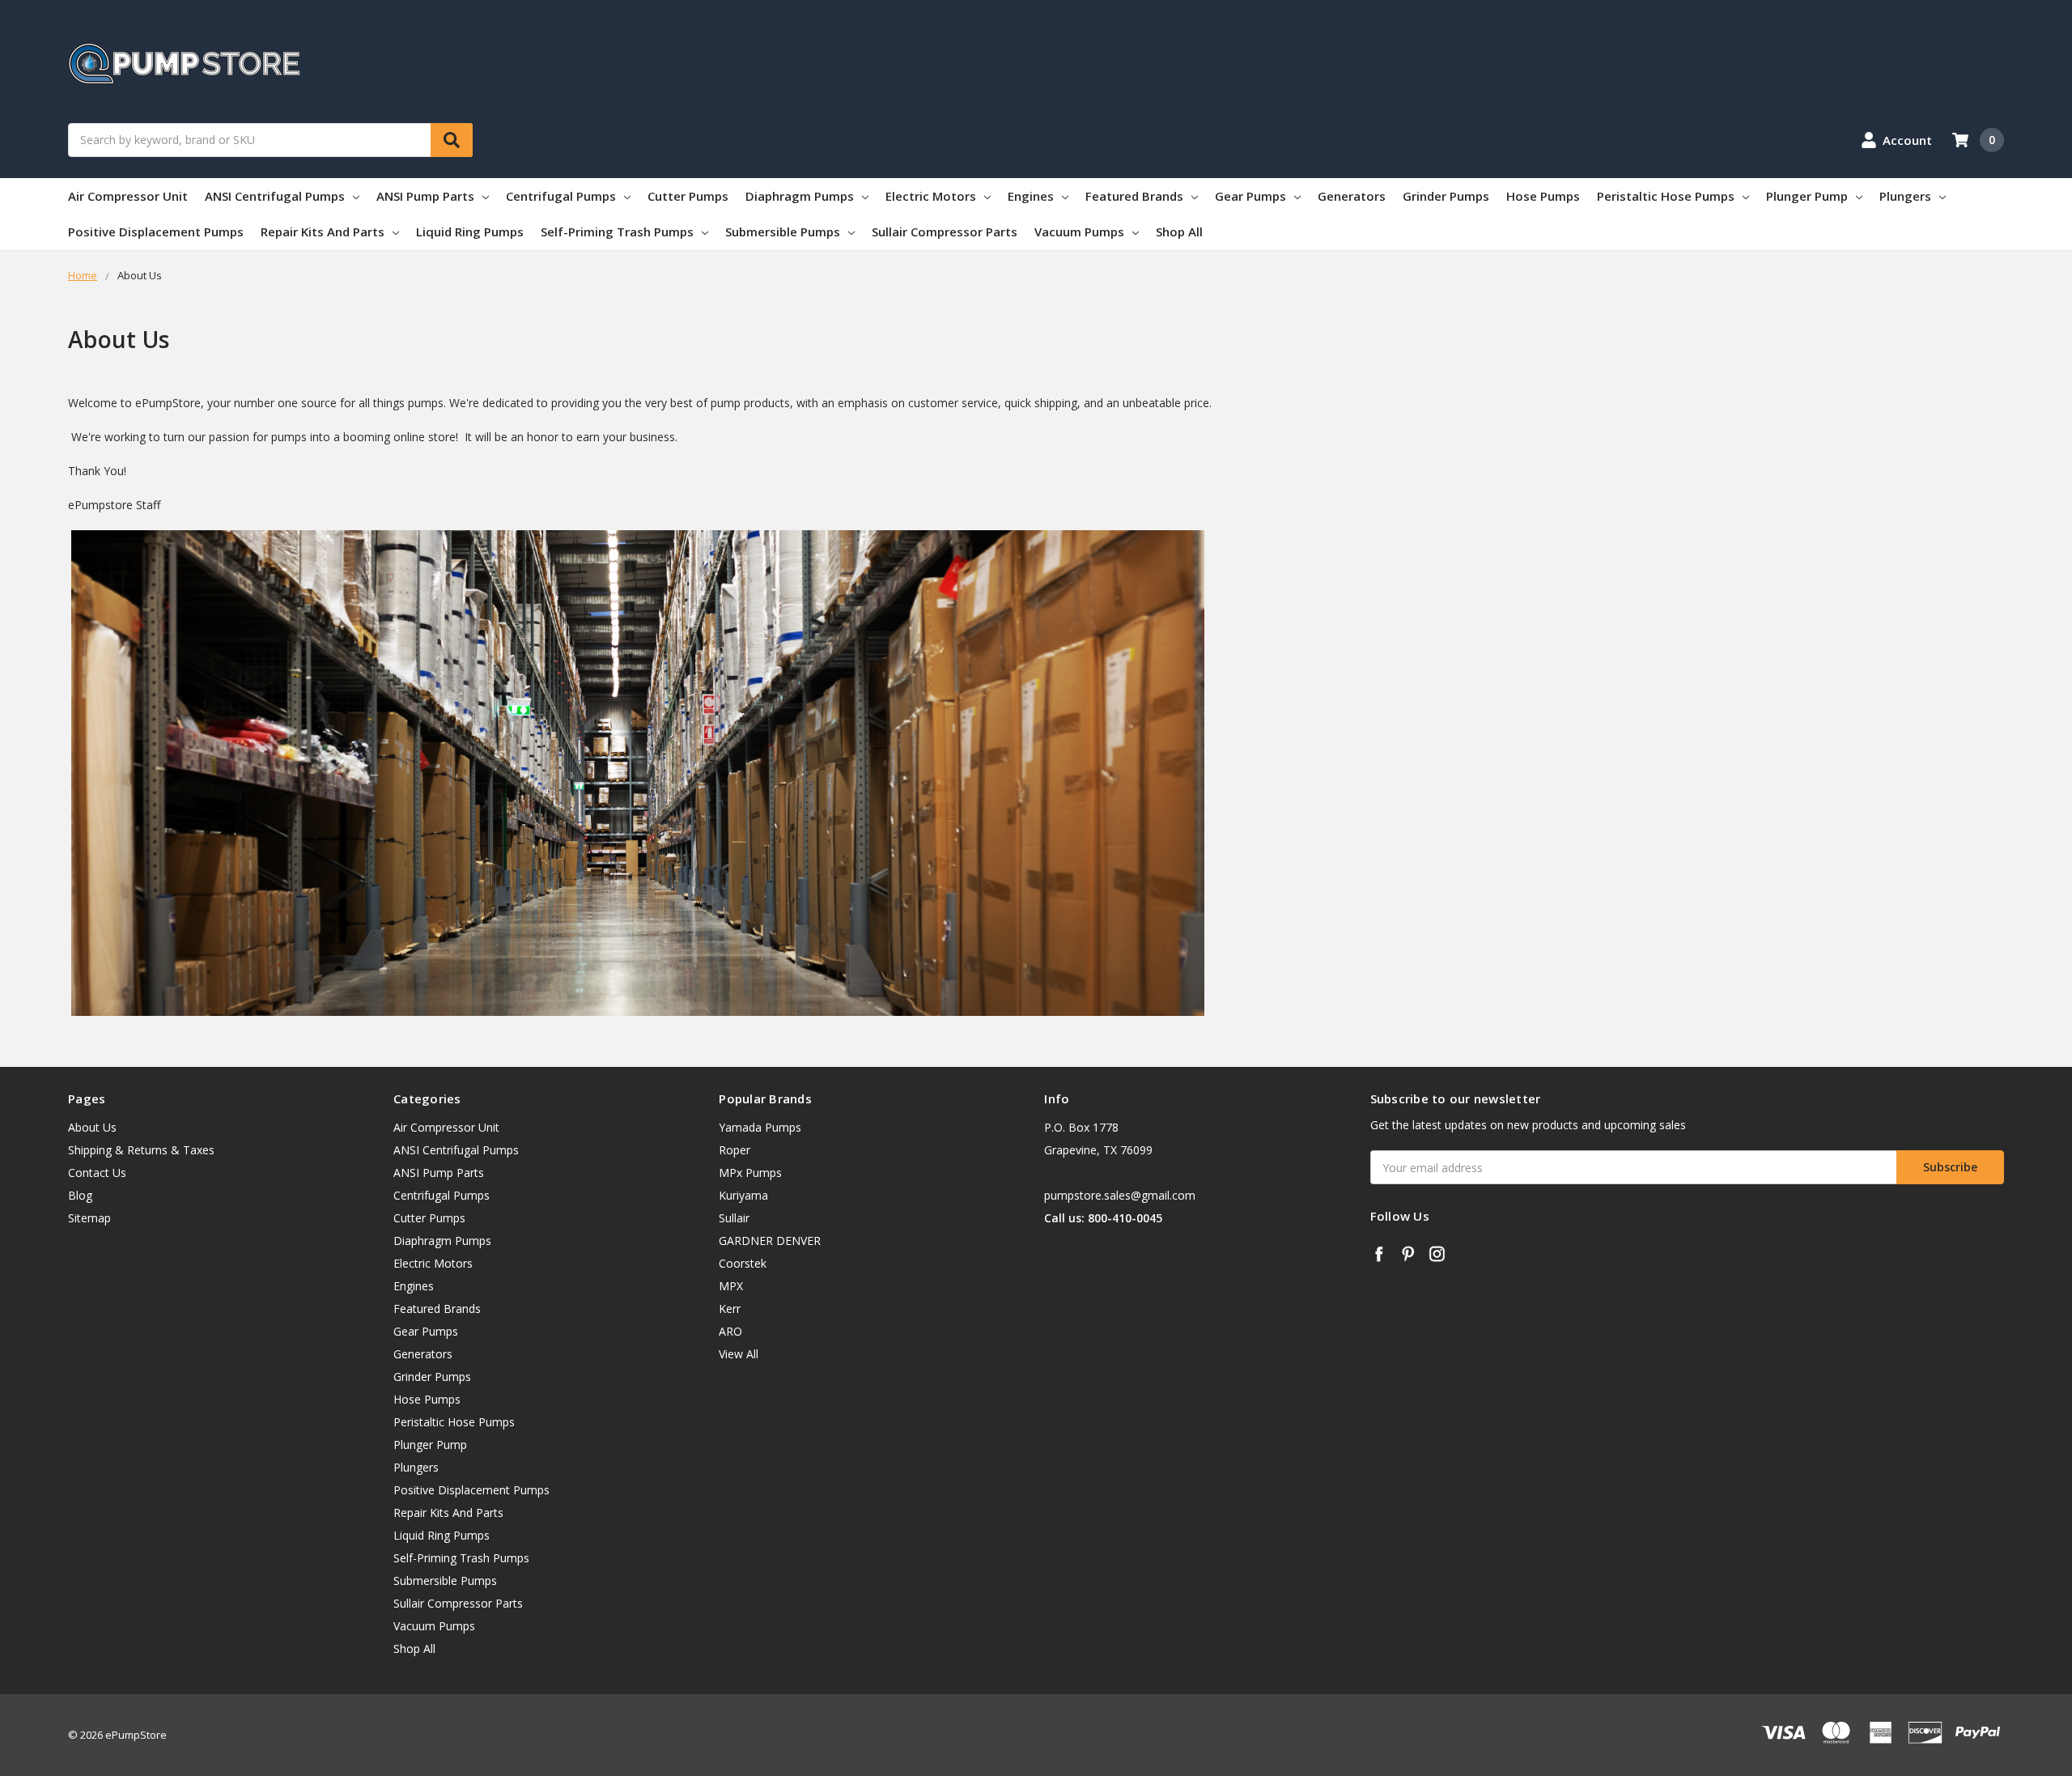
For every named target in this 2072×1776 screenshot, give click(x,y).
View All (739, 1354)
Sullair (734, 1218)
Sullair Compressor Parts (945, 232)
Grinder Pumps (1446, 196)
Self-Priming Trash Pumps (617, 232)
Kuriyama (743, 1195)
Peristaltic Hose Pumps (1666, 196)
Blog (80, 1195)
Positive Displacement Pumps (156, 232)
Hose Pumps (1543, 196)
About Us (92, 1127)
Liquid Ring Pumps (470, 232)
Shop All (1179, 232)
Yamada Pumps (760, 1127)
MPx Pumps (750, 1173)
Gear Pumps (1250, 196)
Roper (735, 1150)
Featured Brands (1134, 196)
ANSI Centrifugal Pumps (275, 196)
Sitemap (89, 1218)
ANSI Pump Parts (425, 196)
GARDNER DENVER (770, 1241)
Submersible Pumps (783, 232)
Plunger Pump (1807, 196)
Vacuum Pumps (1079, 232)
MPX (731, 1286)
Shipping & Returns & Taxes (141, 1150)
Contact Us (97, 1173)
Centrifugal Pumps (561, 196)
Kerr (730, 1309)
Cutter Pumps (688, 196)
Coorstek (743, 1263)
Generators (1352, 196)
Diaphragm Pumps (800, 196)
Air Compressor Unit (128, 196)
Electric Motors (931, 196)
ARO (730, 1331)
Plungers (1905, 196)
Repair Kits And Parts (323, 232)
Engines (1031, 196)
